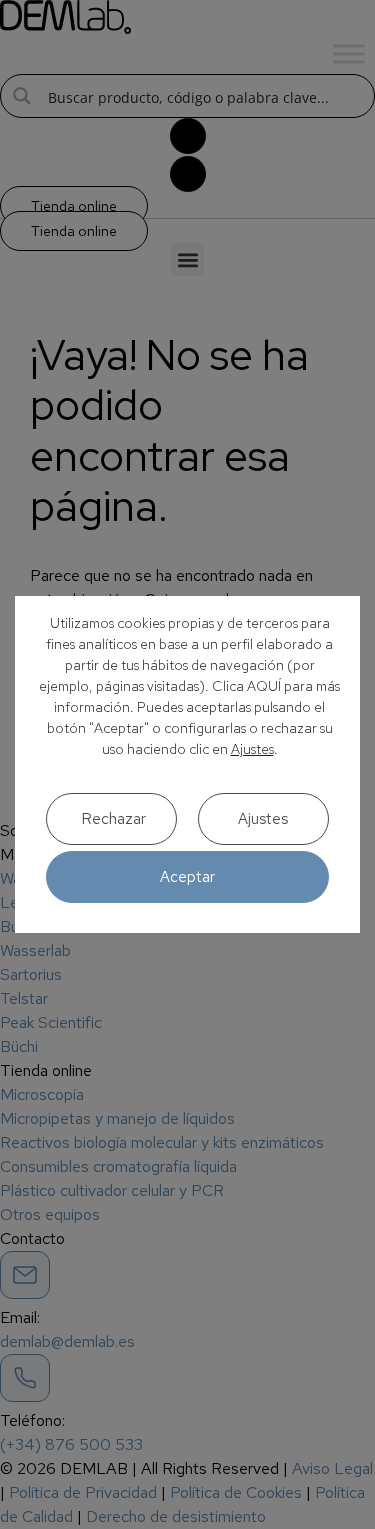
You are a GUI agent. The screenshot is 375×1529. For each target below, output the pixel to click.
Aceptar (187, 877)
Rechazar (114, 819)
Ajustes (252, 749)
